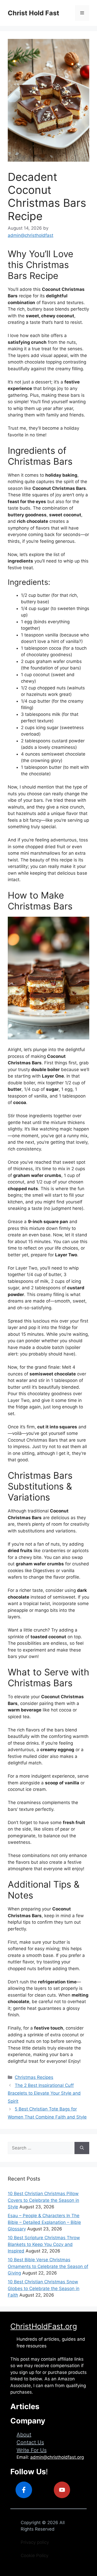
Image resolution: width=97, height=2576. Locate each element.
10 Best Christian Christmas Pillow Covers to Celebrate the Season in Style (43, 2200)
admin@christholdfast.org (57, 2457)
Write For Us (32, 2450)
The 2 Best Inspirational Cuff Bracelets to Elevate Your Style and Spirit (44, 2093)
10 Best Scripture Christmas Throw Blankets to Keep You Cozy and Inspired (44, 2244)
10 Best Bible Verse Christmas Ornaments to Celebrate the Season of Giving (48, 2266)
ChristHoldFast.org (44, 2326)
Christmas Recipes (34, 2077)
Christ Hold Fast (33, 13)
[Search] (82, 2148)
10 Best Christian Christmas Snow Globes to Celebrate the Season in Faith (44, 2288)
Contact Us (30, 2442)
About (24, 2435)
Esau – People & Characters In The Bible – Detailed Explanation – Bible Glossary (44, 2222)
